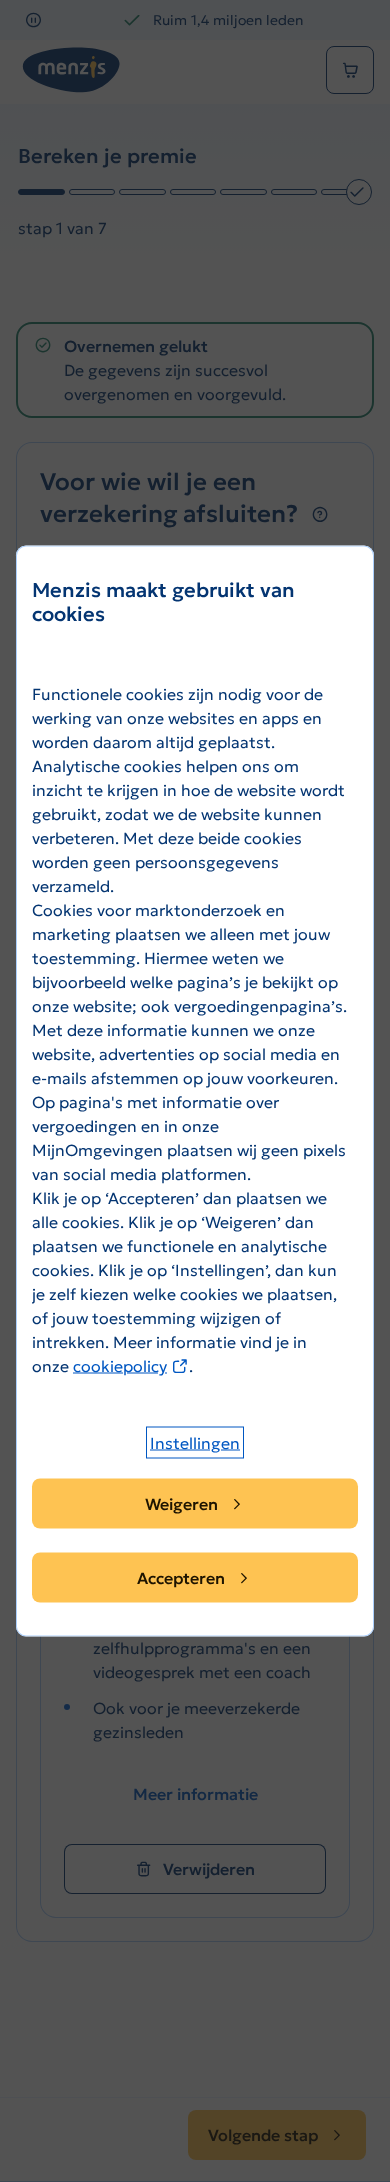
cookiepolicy (131, 1366)
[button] (195, 1443)
